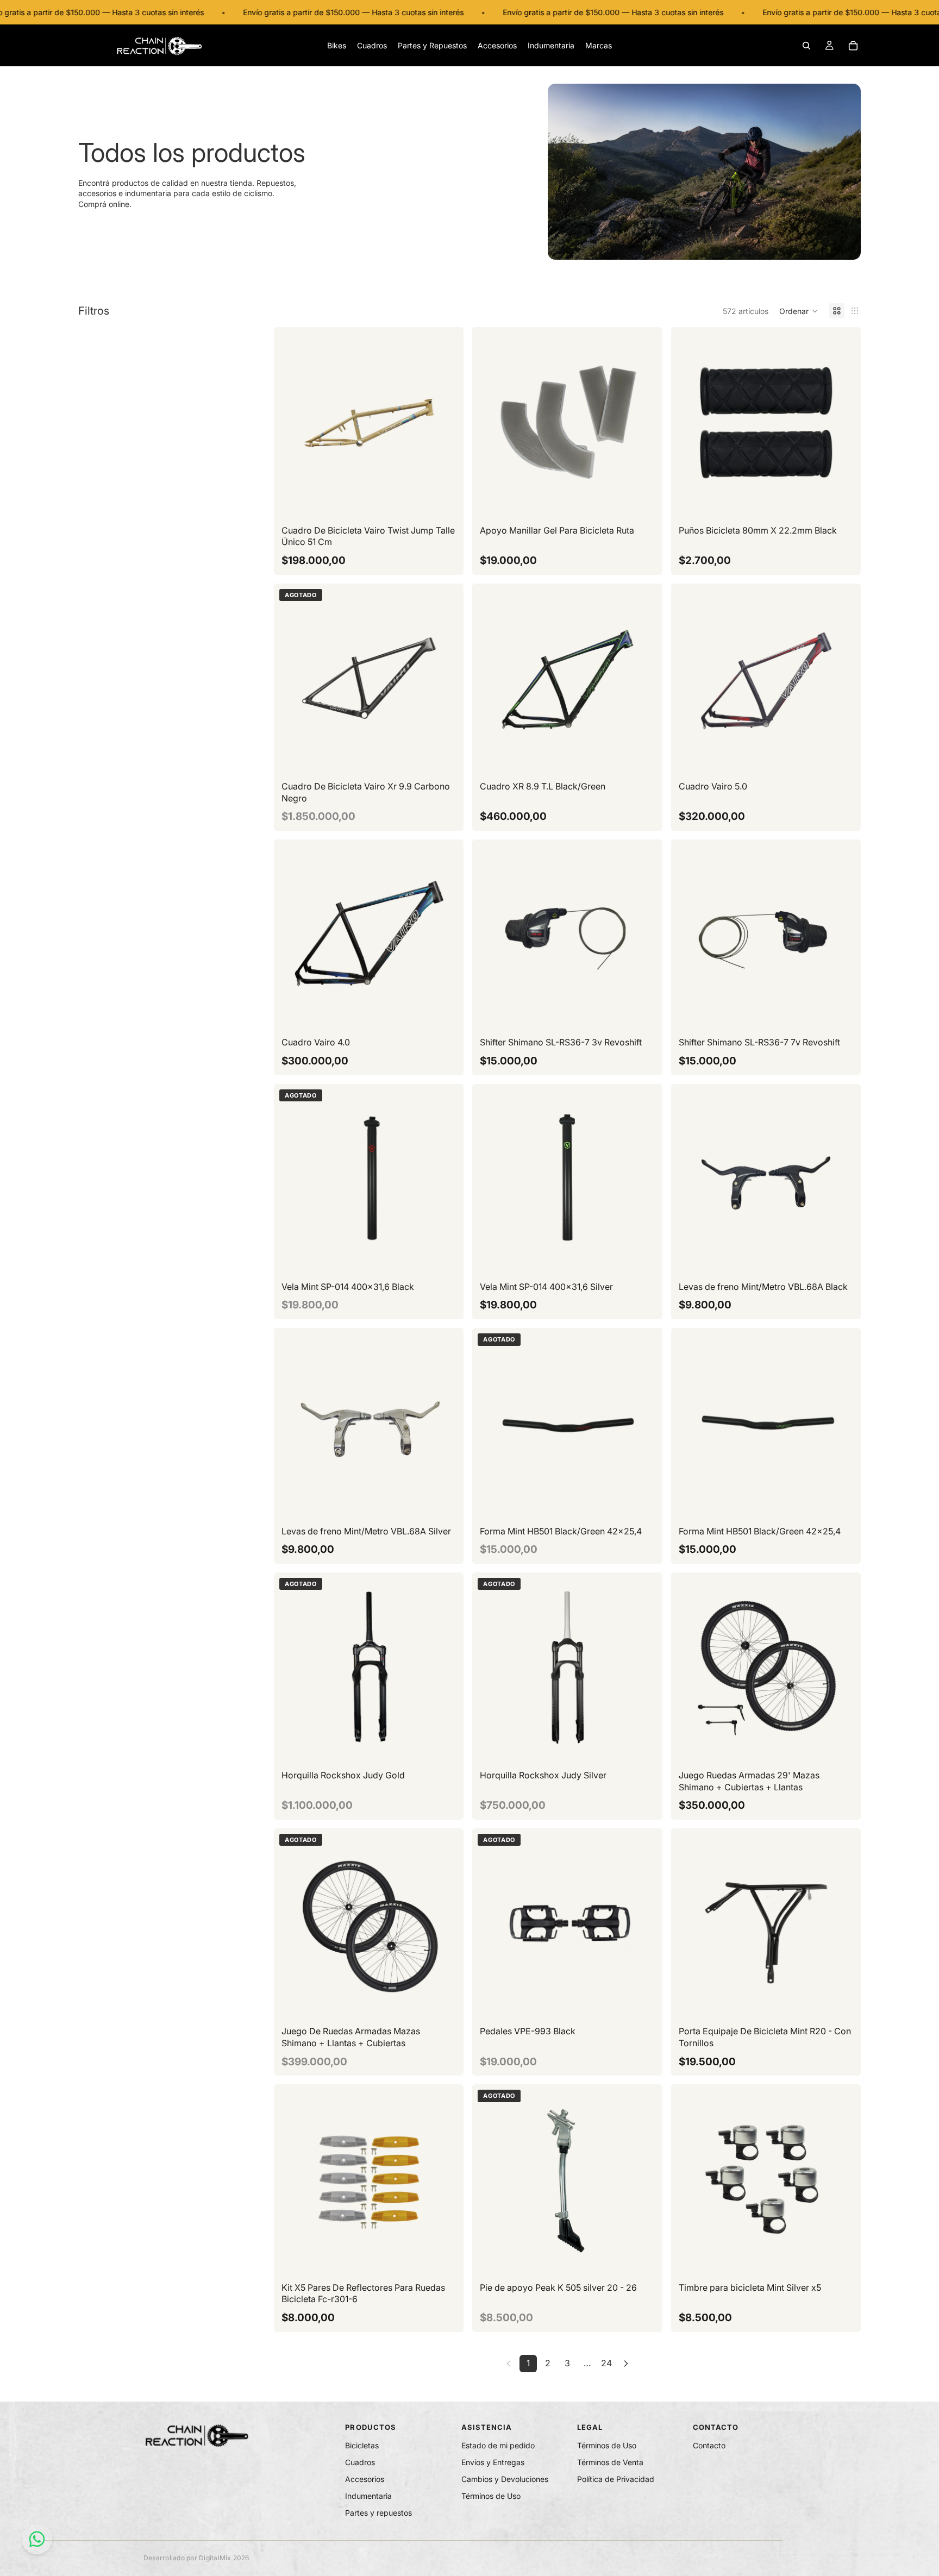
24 (606, 2363)
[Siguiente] (626, 2364)
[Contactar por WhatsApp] (37, 2539)
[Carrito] (853, 46)
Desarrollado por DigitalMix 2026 (196, 2558)
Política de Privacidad (616, 2479)
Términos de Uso (491, 2496)
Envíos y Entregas (493, 2462)
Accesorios (365, 2479)
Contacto (709, 2445)
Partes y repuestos (378, 2513)
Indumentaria (368, 2496)
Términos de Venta (610, 2462)
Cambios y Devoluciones (505, 2479)
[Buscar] (806, 46)
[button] (799, 311)
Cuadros (360, 2462)
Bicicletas (362, 2445)
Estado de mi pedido (498, 2445)
